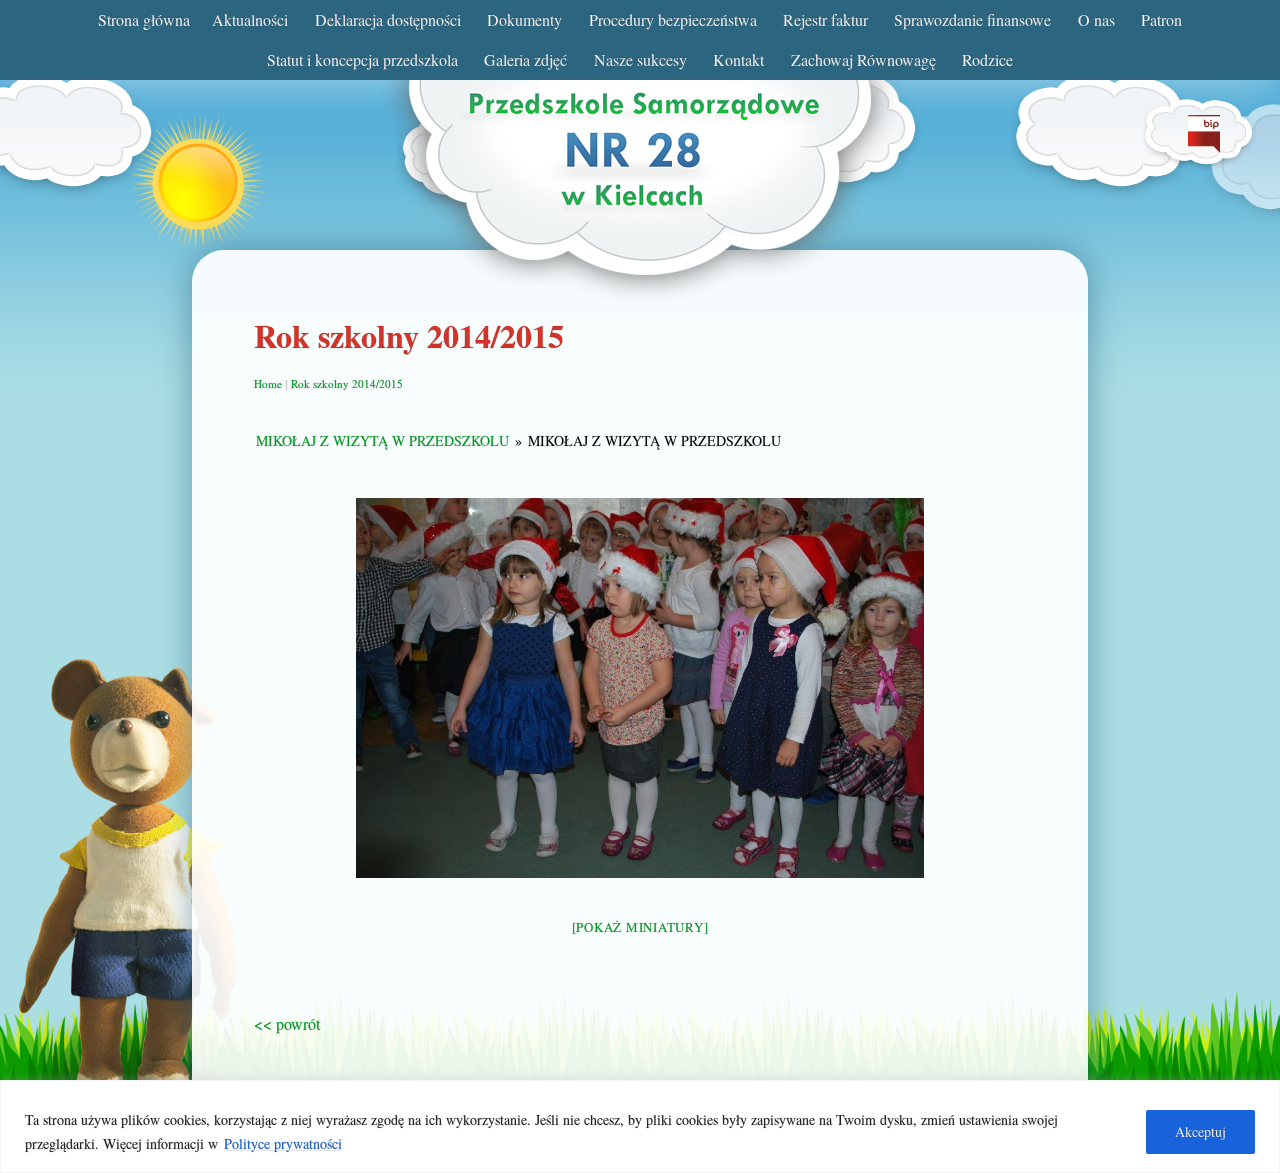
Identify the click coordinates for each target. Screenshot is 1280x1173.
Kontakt (738, 59)
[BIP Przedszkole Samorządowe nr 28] (1204, 146)
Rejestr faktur (825, 19)
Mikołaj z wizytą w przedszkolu (382, 440)
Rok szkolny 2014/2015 (347, 383)
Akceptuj (1200, 1131)
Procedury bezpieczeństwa (673, 19)
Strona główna (144, 19)
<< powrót (287, 1023)
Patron (1161, 19)
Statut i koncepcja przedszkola (362, 59)
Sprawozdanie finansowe (972, 19)
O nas (1096, 19)
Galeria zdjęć (525, 59)
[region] (640, 1126)
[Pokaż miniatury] (640, 927)
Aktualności (250, 19)
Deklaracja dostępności (388, 19)
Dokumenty (524, 19)
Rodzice (987, 59)
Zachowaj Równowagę (863, 59)
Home (268, 383)
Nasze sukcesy (640, 59)
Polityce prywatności (283, 1143)
